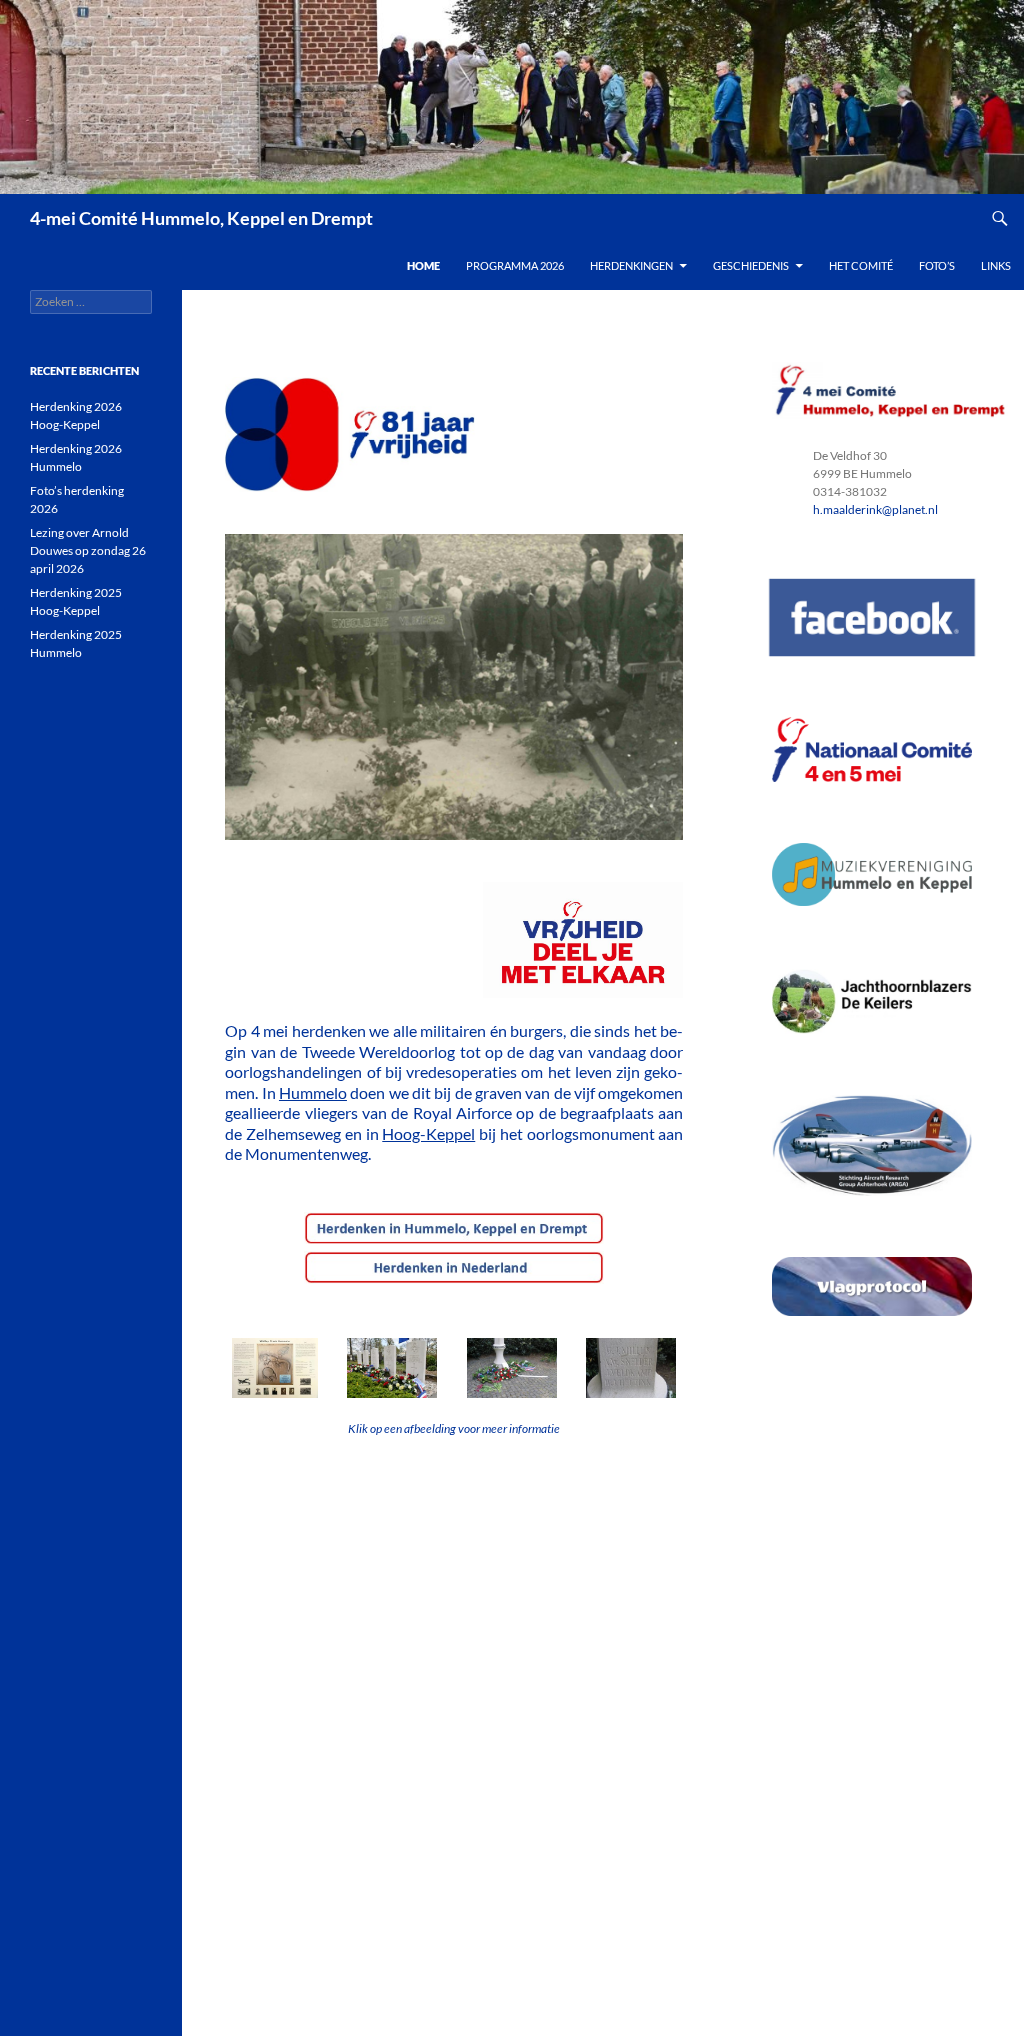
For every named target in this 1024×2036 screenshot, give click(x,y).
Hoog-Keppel (428, 1133)
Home (423, 265)
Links (996, 265)
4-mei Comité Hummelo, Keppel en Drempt (201, 218)
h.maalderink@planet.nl (875, 509)
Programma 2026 (515, 265)
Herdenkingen (631, 265)
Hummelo (313, 1092)
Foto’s (937, 265)
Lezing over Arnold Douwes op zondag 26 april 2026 (88, 550)
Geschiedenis (751, 265)
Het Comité (861, 265)
